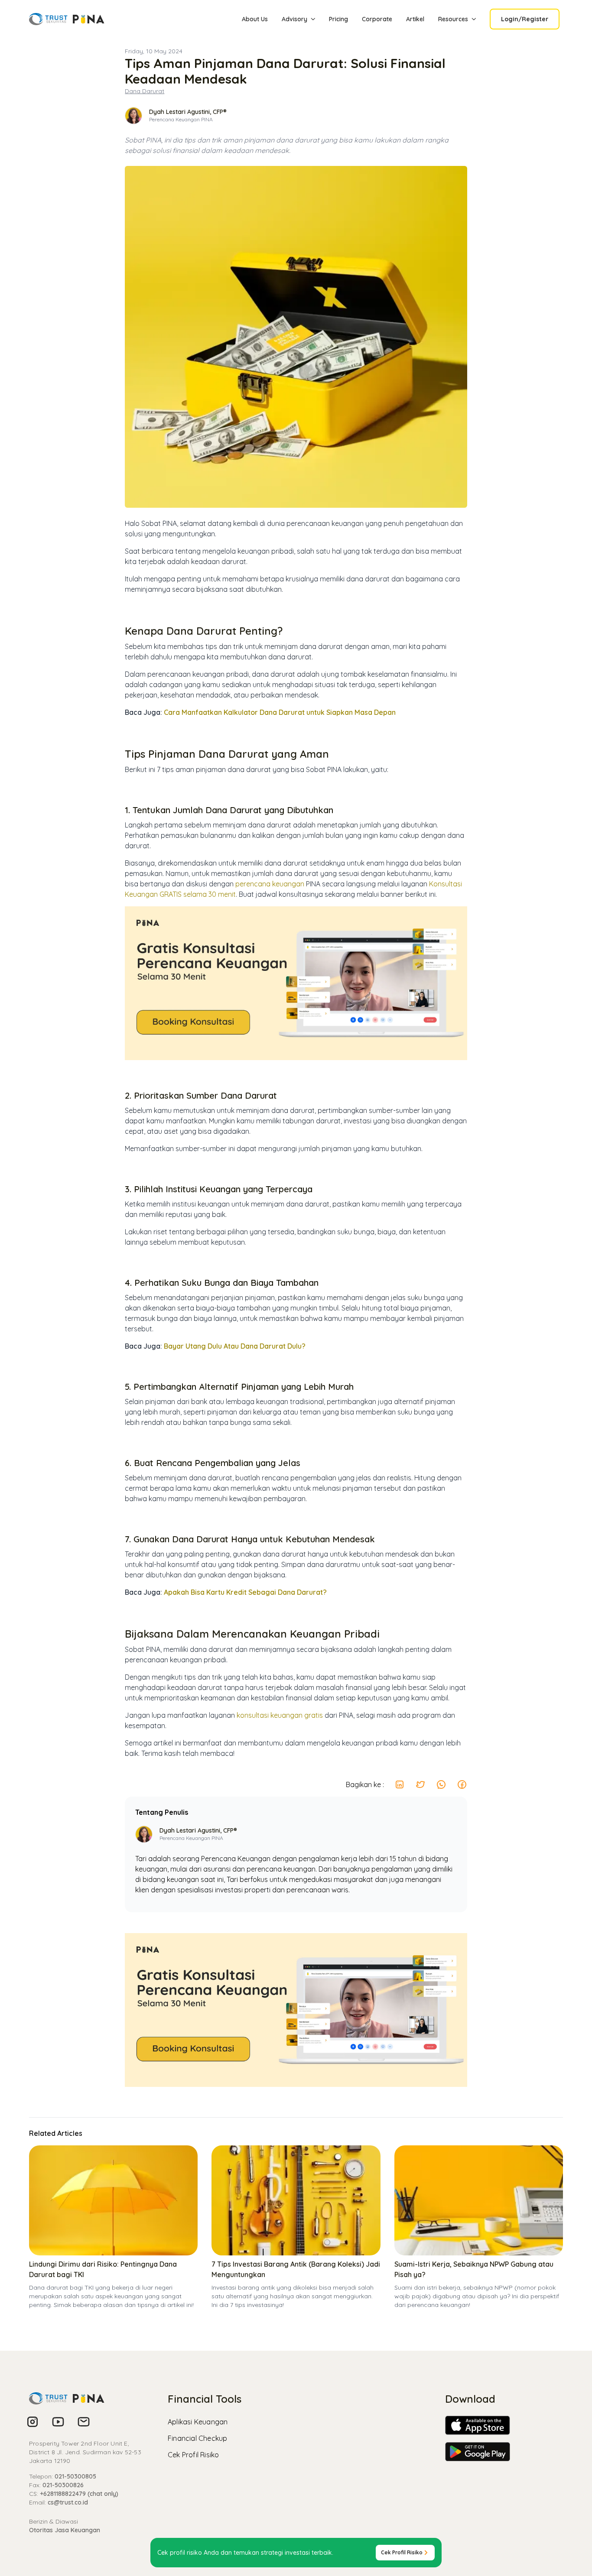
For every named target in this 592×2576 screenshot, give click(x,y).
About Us (255, 19)
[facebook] (462, 1784)
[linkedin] (400, 1784)
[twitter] (420, 1784)
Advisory (294, 19)
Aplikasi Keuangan (198, 2422)
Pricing (338, 19)
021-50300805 (75, 2476)
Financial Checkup (197, 2438)
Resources (453, 19)
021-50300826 (63, 2485)
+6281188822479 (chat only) (79, 2494)
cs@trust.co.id (68, 2502)
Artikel (415, 19)
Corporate (377, 19)
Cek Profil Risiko (193, 2455)
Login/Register (525, 19)
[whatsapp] (441, 1784)
